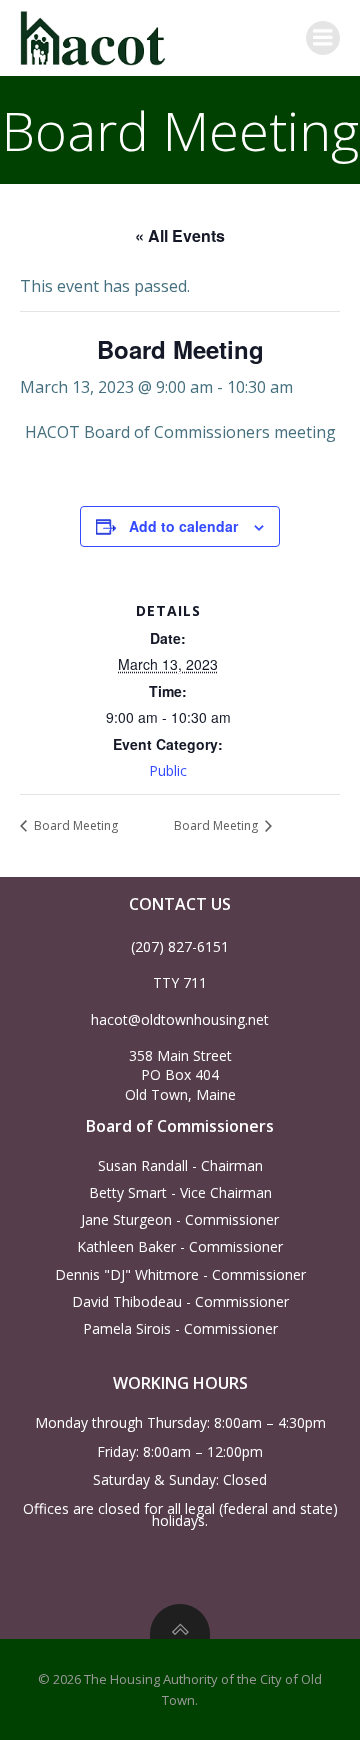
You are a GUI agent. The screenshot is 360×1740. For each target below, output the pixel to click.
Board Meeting (74, 825)
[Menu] (323, 38)
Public (168, 770)
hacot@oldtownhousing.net (180, 1019)
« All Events (180, 235)
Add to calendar (183, 526)
